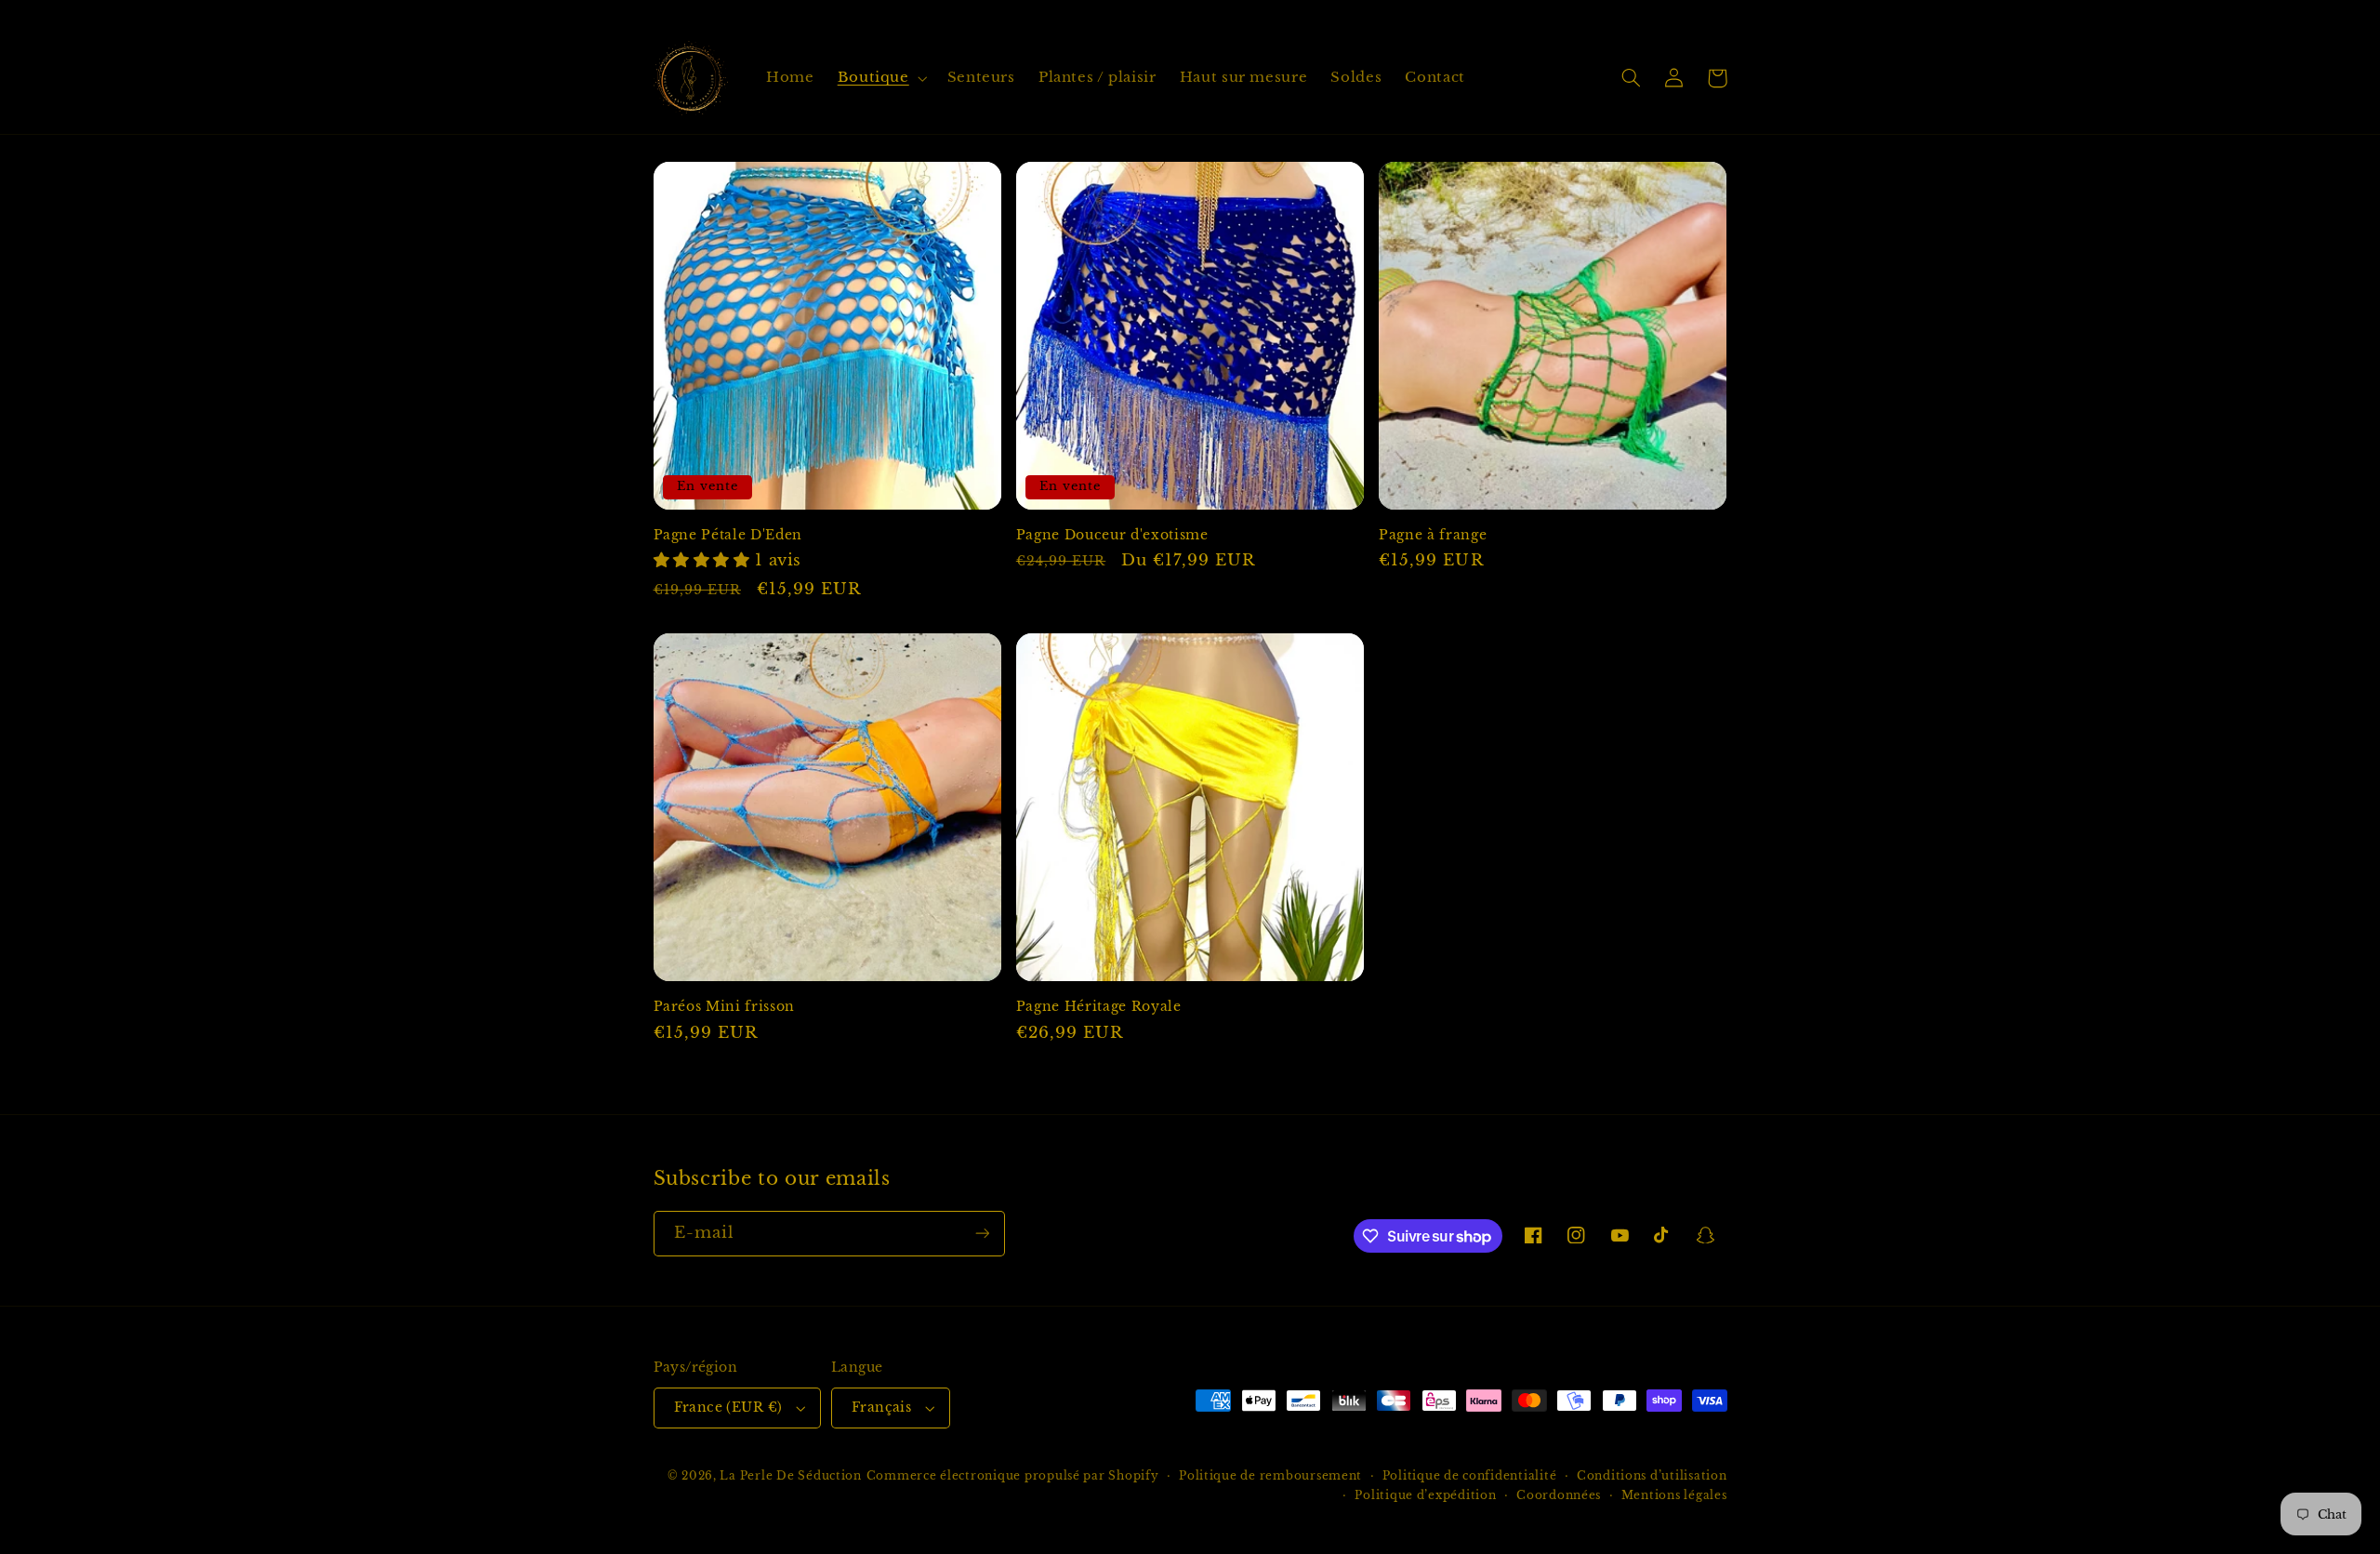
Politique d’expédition (1425, 1495)
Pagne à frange (1433, 535)
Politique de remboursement (1270, 1476)
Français (881, 1408)
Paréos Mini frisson (725, 1006)
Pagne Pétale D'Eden (728, 535)
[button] (880, 78)
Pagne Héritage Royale (1099, 1006)
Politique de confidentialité (1470, 1476)
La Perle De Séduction (790, 1476)
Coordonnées (1559, 1495)
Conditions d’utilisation (1652, 1476)
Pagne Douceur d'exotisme (1112, 535)
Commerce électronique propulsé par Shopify (1013, 1476)
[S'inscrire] (982, 1234)
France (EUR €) (728, 1408)
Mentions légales (1674, 1495)
